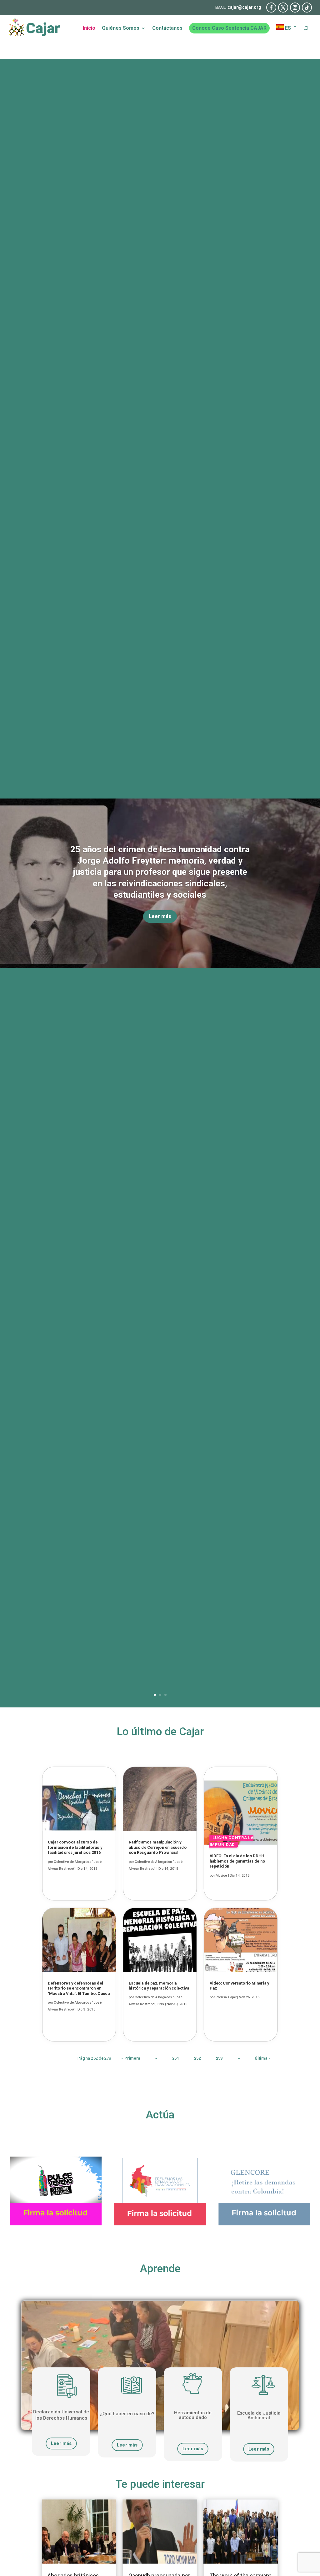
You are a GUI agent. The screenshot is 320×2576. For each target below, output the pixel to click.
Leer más (160, 916)
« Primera (131, 2058)
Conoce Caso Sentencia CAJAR (229, 28)
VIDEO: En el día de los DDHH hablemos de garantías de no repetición (237, 1861)
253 (219, 2058)
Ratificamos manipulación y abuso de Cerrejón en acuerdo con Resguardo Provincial (158, 1848)
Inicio (89, 28)
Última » (262, 2058)
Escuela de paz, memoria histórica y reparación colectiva (159, 1986)
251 (176, 2058)
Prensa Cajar (226, 1997)
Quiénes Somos (121, 28)
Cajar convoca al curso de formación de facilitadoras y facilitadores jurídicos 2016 (75, 1848)
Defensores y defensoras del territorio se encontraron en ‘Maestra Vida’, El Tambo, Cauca (79, 1988)
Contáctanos (167, 28)
